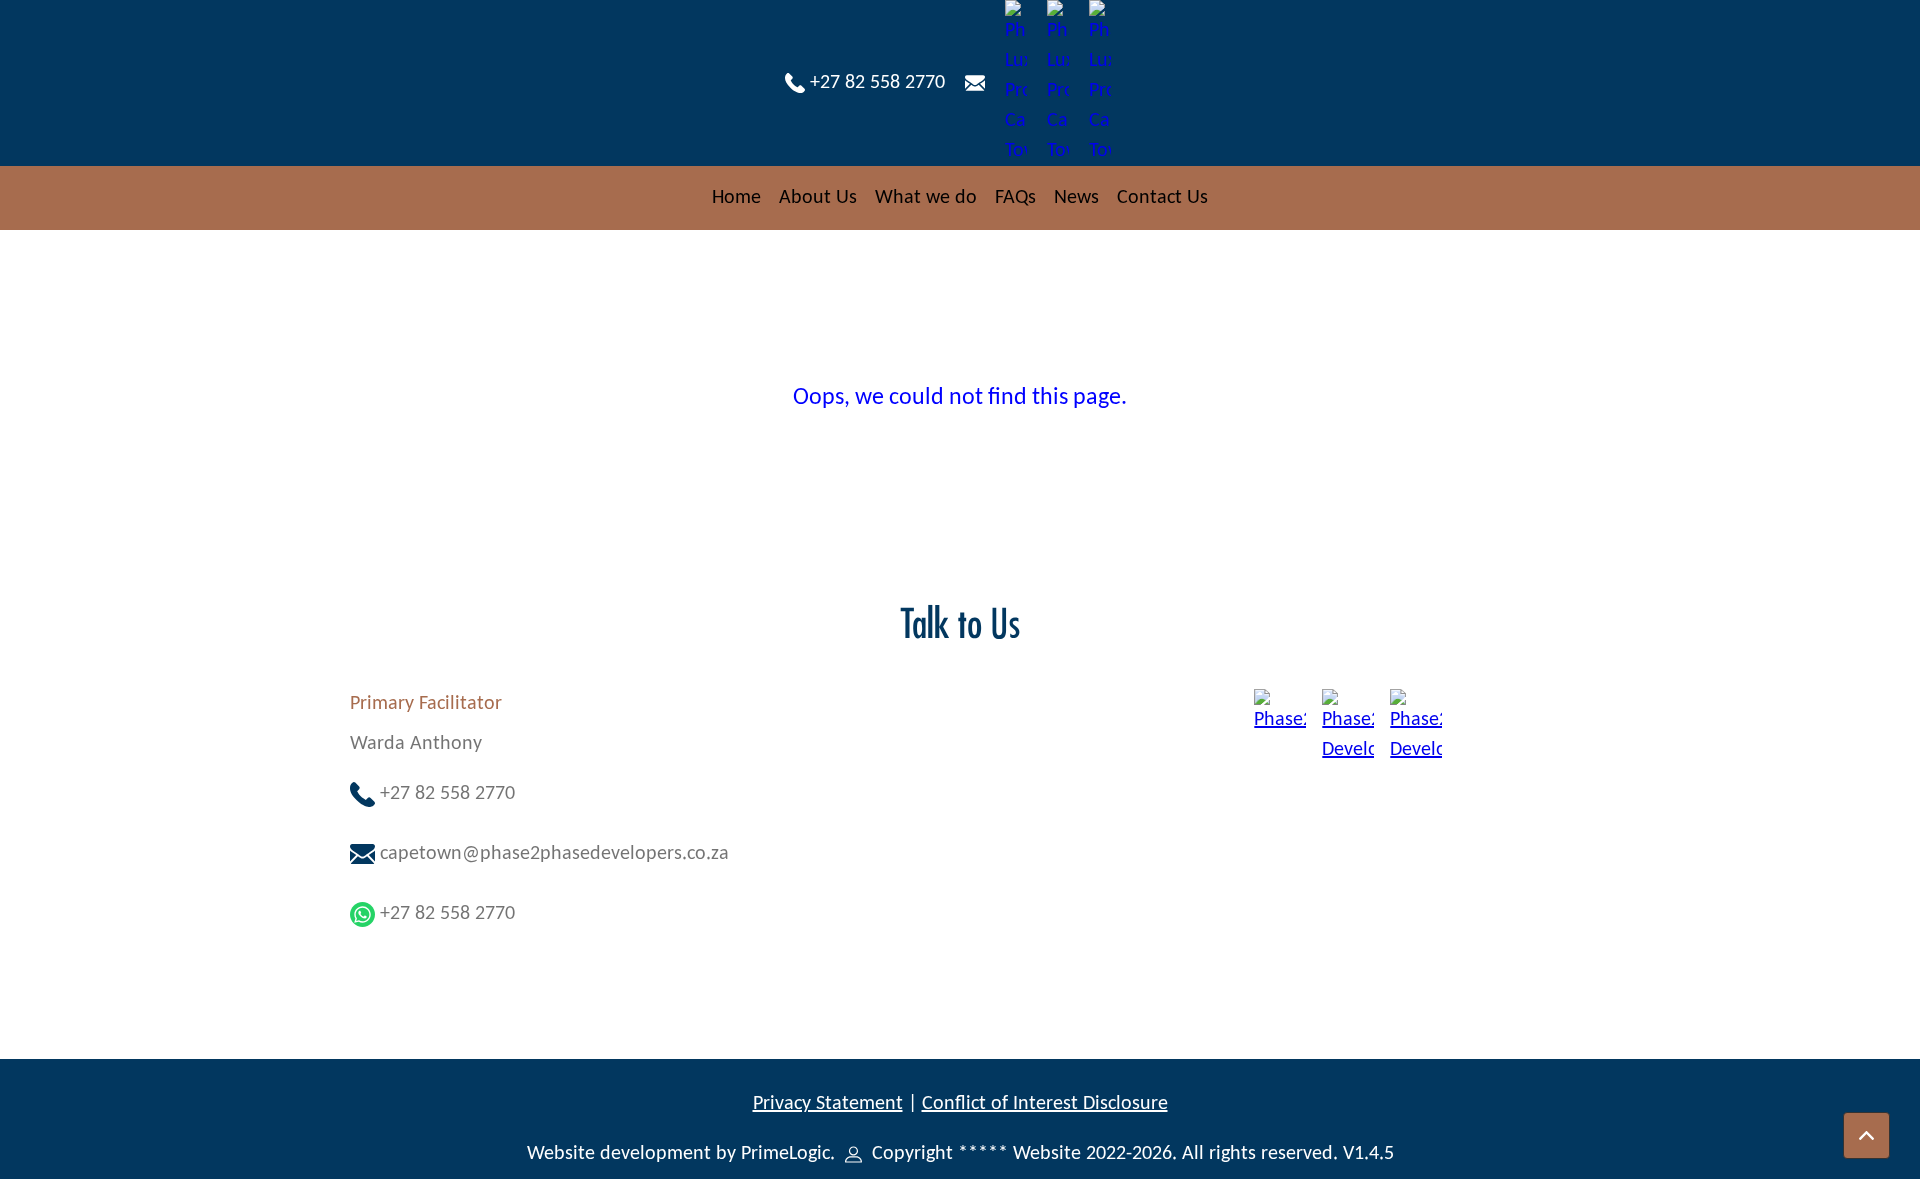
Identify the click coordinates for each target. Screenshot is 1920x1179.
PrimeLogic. (790, 1154)
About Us (818, 198)
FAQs (1015, 198)
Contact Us (1162, 198)
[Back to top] (1866, 1135)
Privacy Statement (828, 1104)
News (1076, 198)
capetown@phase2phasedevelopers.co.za (552, 854)
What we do (926, 198)
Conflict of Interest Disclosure (1045, 1104)
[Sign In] (853, 1154)
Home (736, 198)
